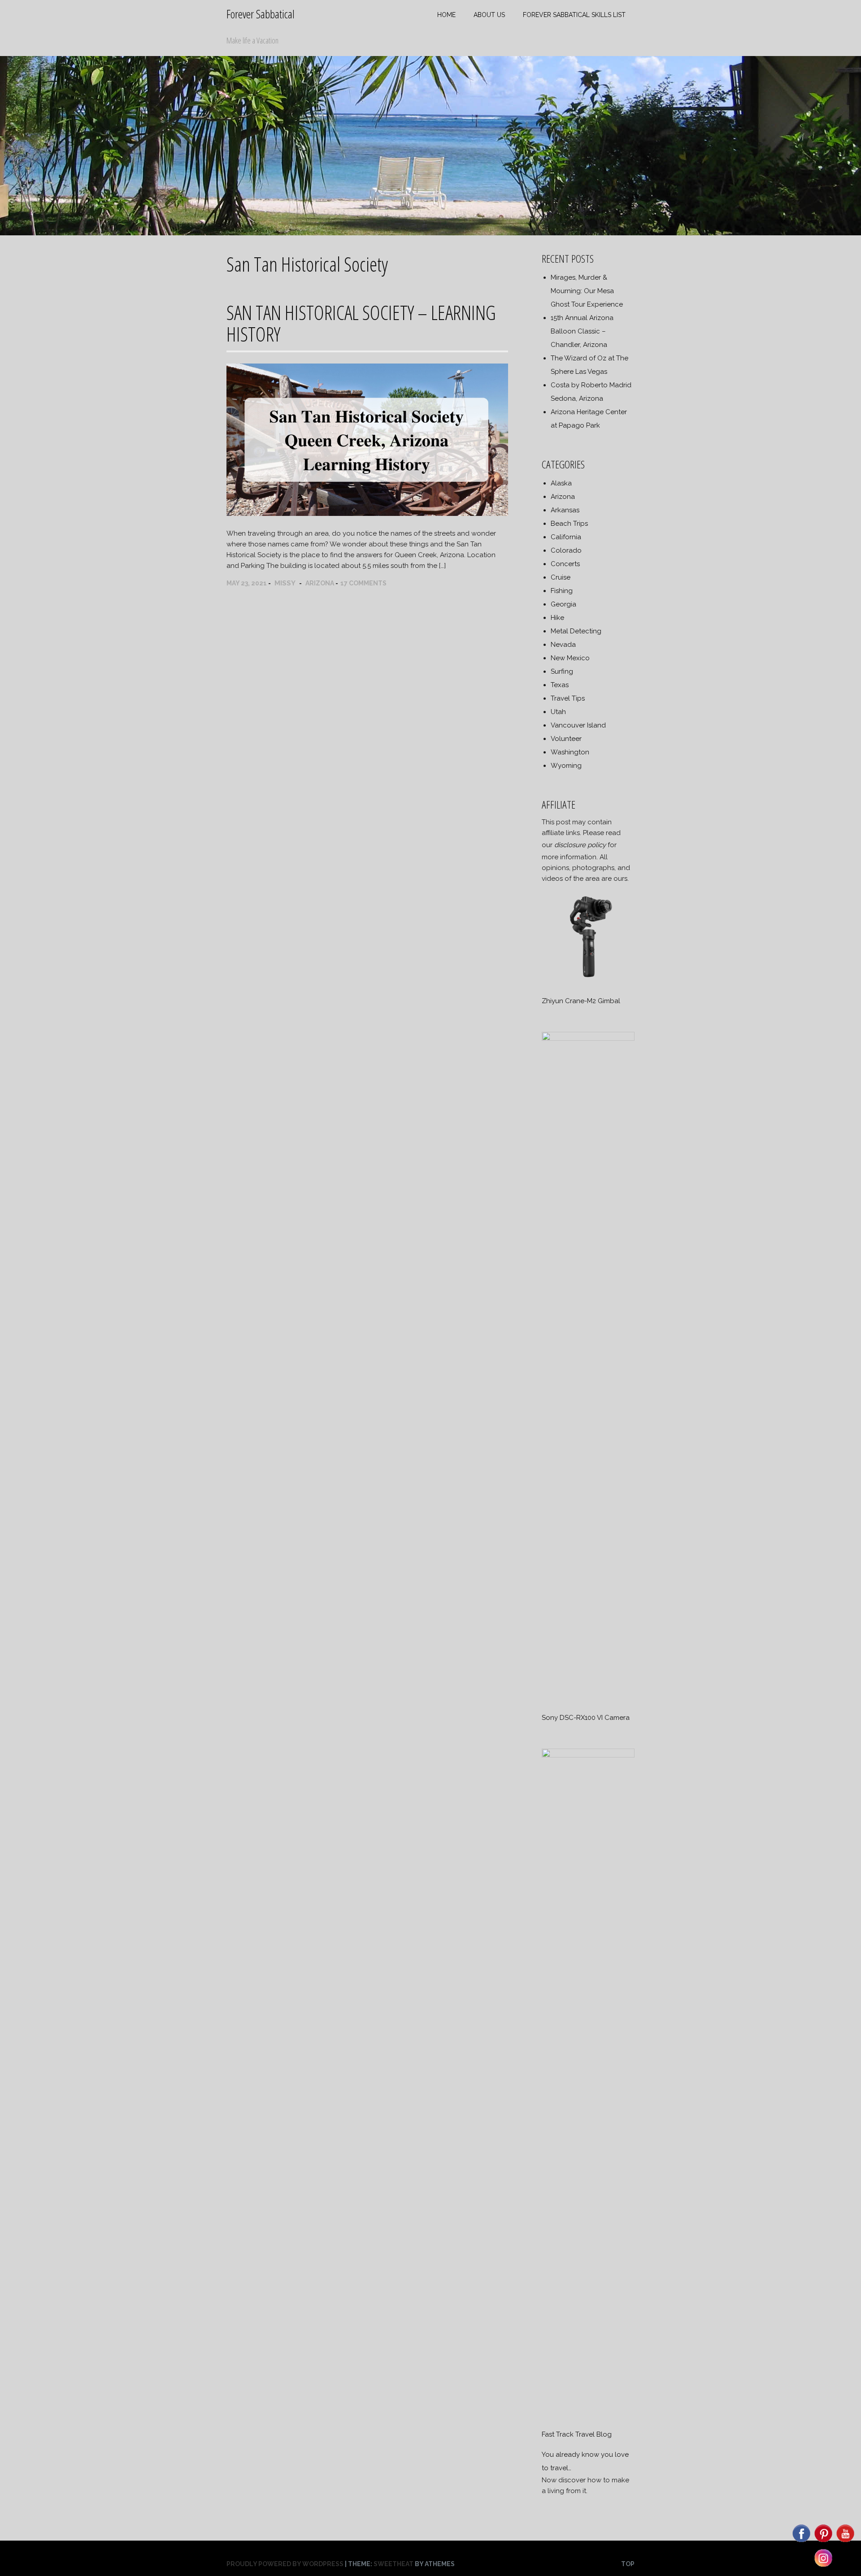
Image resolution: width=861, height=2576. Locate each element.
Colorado (566, 550)
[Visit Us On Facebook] (801, 2541)
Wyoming (566, 766)
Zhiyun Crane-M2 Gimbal (581, 1001)
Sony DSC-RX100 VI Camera (586, 1718)
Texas (560, 685)
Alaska (561, 483)
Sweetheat (394, 2564)
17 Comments (363, 583)
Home (446, 15)
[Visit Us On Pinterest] (823, 2541)
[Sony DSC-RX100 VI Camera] (588, 1039)
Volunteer (566, 739)
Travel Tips (568, 698)
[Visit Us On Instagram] (823, 2566)
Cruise (561, 577)
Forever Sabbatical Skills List (574, 15)
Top (628, 2564)
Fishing (562, 591)
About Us (489, 15)
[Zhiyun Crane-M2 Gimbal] (588, 981)
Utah (558, 712)
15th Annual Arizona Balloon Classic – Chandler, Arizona (582, 331)
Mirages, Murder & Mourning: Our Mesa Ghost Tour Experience (587, 291)
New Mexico (570, 658)
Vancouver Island (578, 725)
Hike (557, 618)
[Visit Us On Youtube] (845, 2541)
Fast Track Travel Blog (577, 2434)
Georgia (563, 604)
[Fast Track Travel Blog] (588, 1755)
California (566, 537)
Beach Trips (569, 524)
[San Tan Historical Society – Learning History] (367, 514)
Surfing (562, 671)
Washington (570, 752)
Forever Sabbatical (261, 14)
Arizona (320, 583)
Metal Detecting (576, 631)
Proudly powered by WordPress (285, 2564)
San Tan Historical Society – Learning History (361, 323)
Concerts (565, 564)
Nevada (563, 645)
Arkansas (565, 510)
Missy (285, 583)
